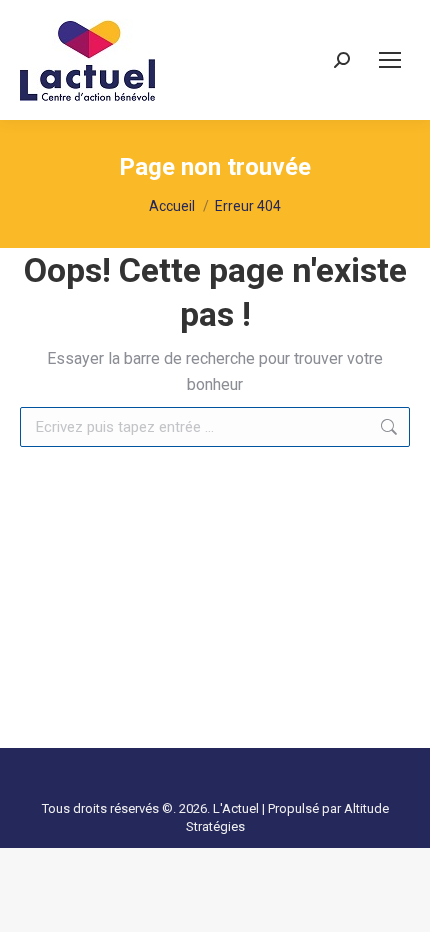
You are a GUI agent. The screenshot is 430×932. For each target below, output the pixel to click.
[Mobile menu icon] (390, 60)
